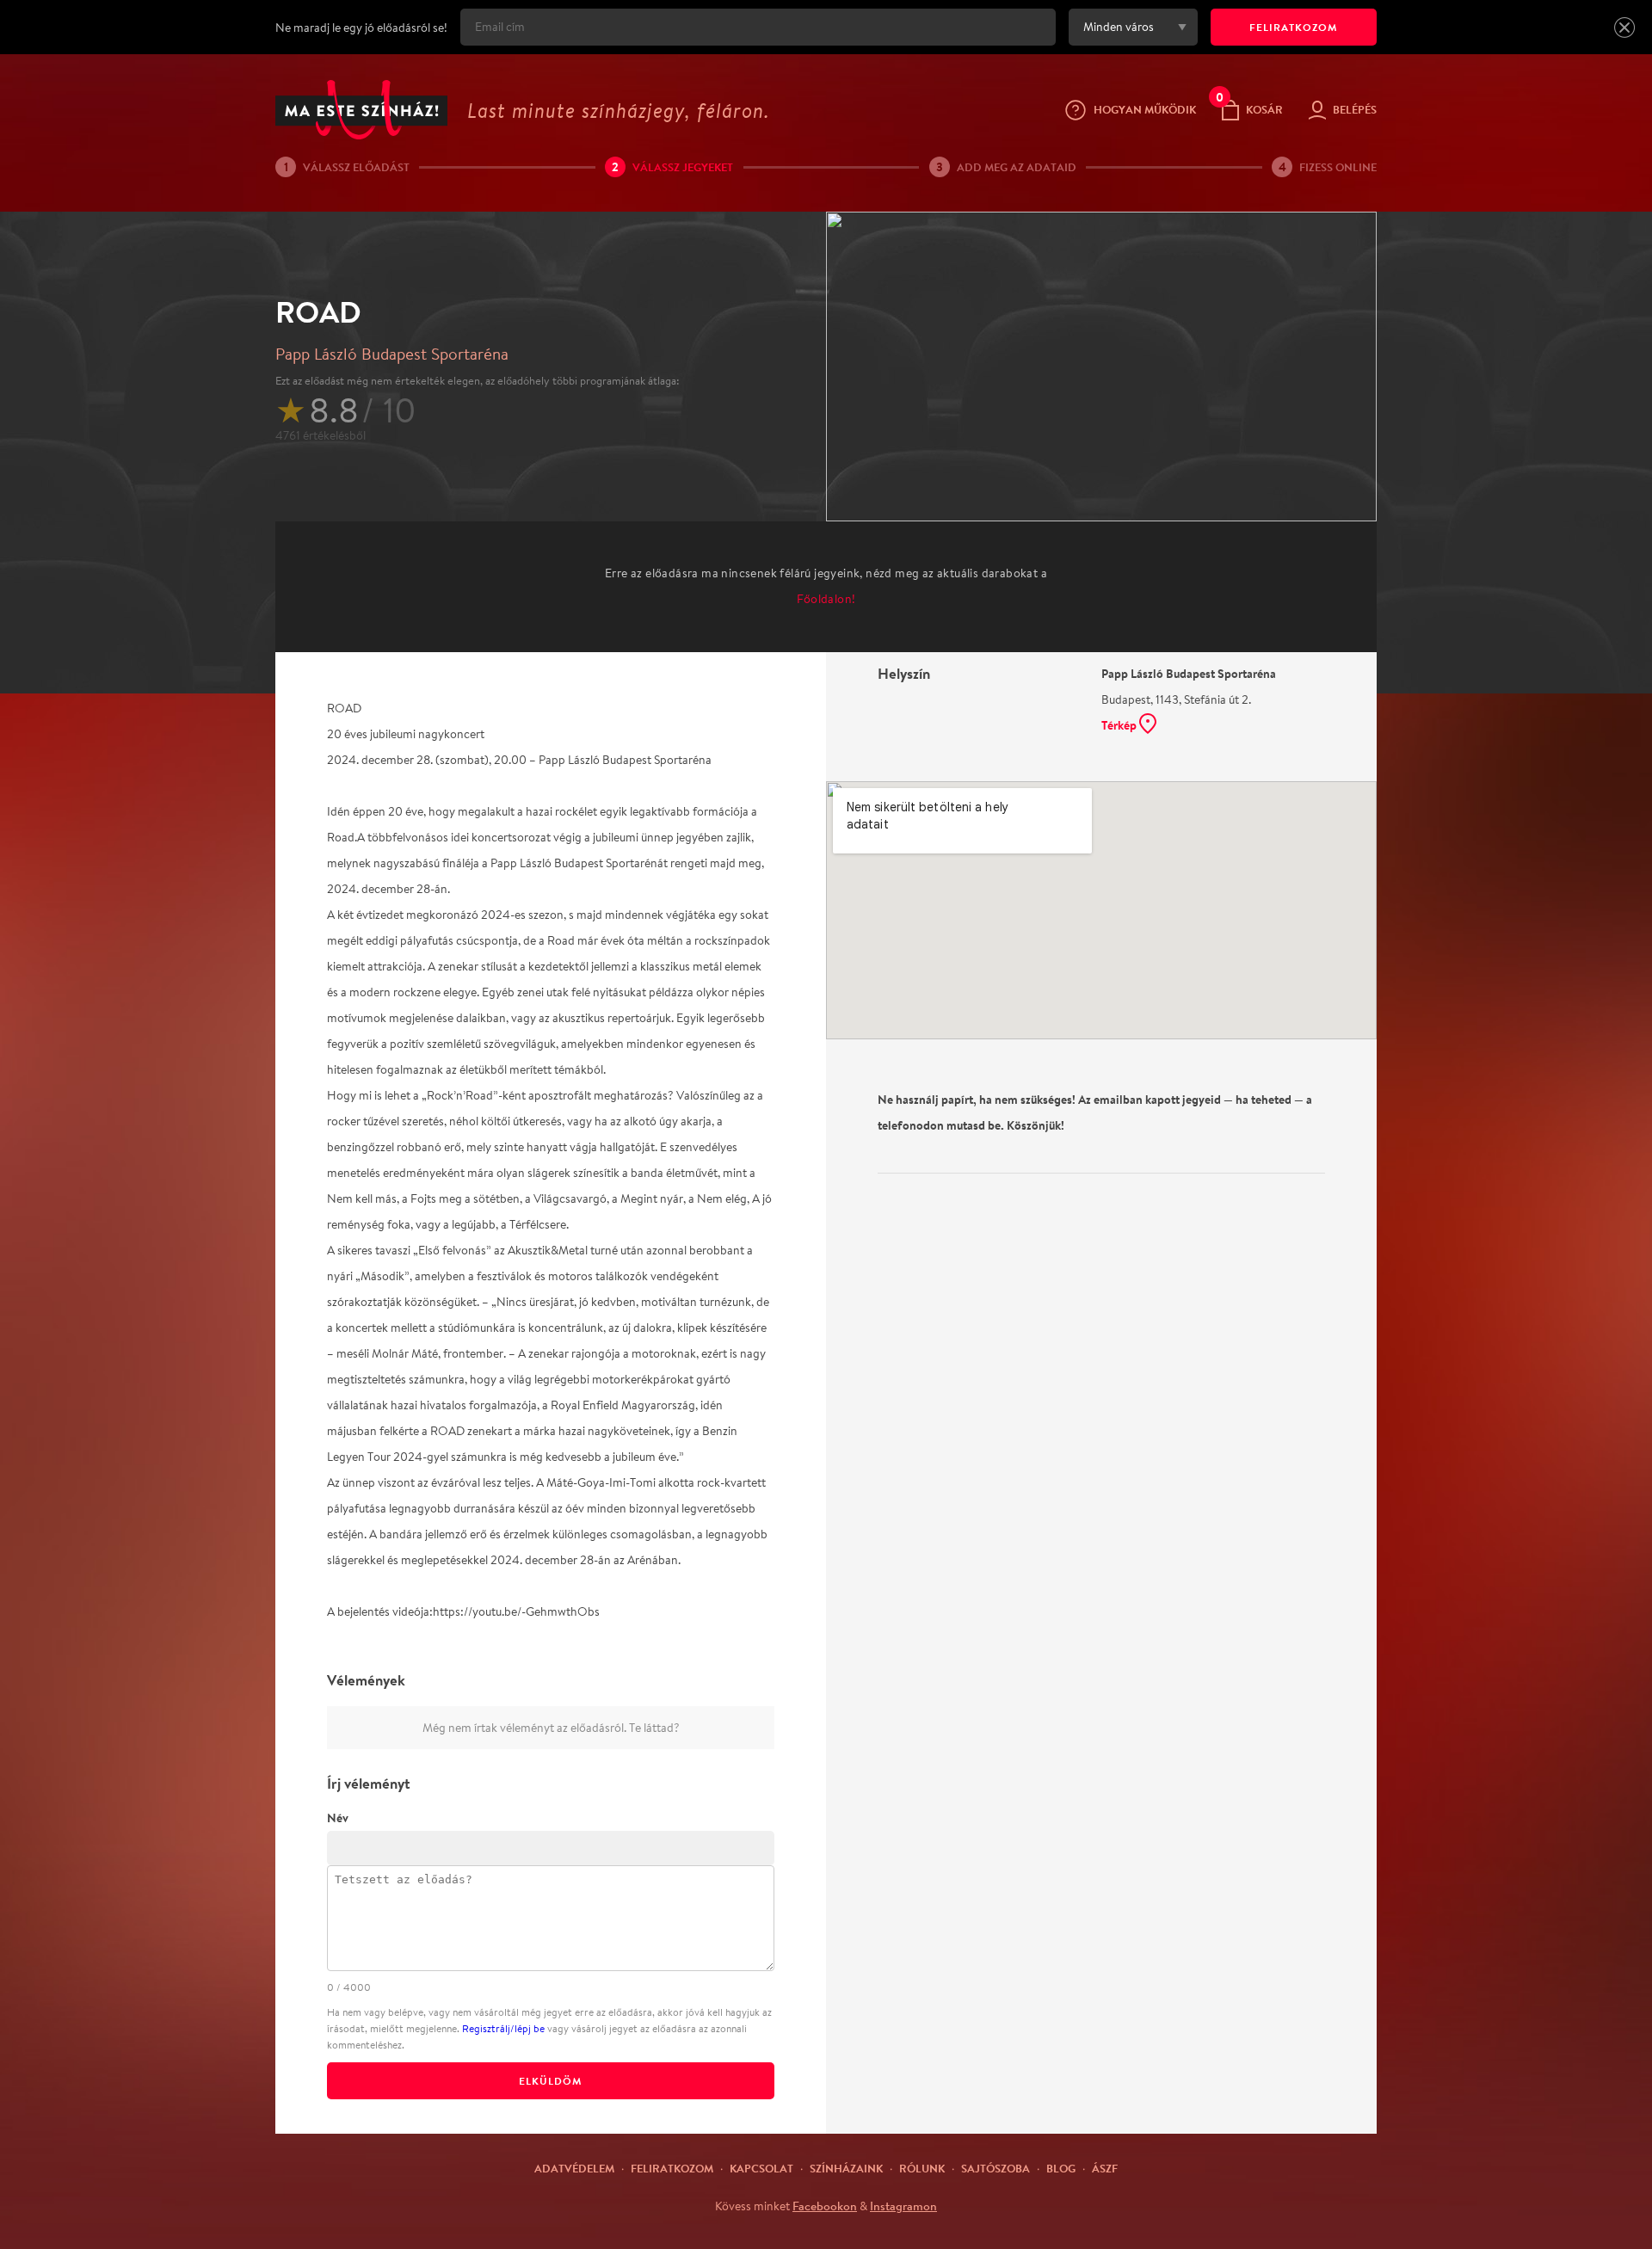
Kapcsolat (761, 2168)
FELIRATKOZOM (1294, 27)
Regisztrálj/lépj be (503, 2028)
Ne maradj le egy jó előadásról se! (361, 28)
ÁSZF (1105, 2168)
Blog (1061, 2168)
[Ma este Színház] (361, 110)
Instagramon (903, 2206)
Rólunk (922, 2168)
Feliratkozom (672, 2168)
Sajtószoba (996, 2168)
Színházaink (846, 2168)
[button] (1624, 28)
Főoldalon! (826, 599)
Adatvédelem (574, 2168)
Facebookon (825, 2206)
